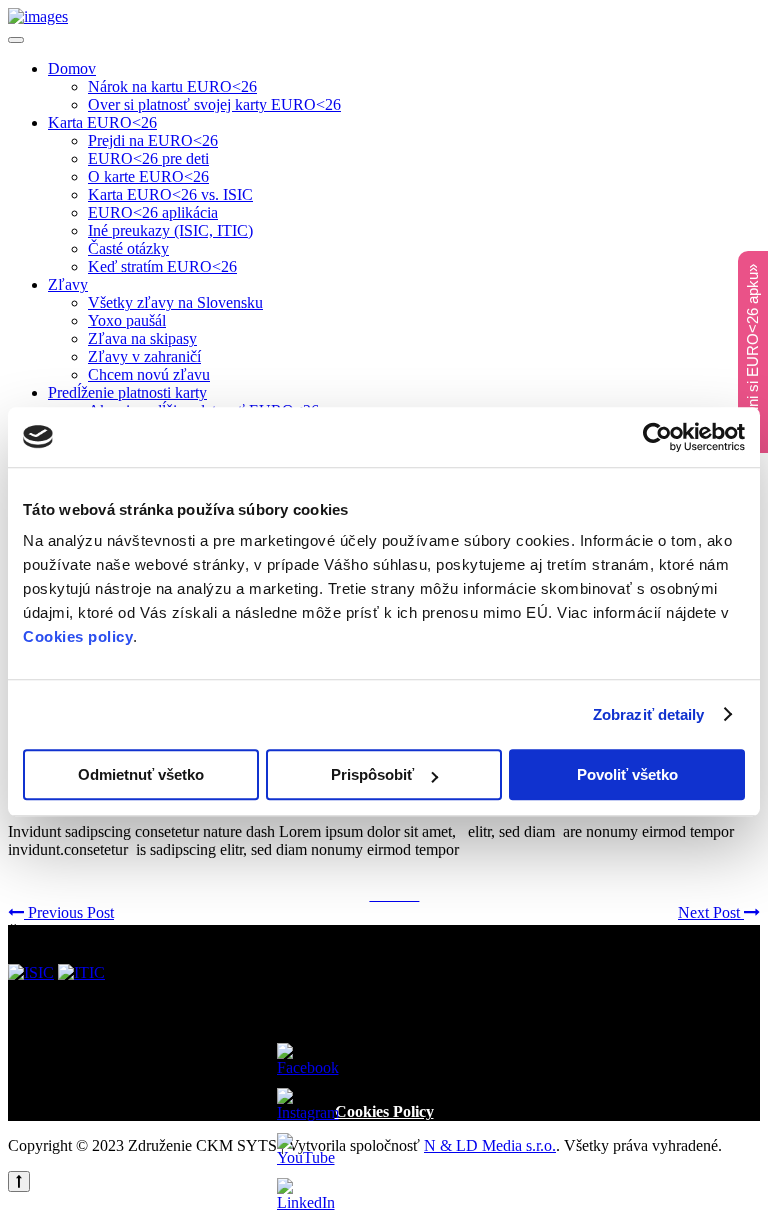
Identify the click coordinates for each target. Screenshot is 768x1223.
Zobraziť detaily (649, 714)
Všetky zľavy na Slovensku (175, 302)
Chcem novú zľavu (149, 374)
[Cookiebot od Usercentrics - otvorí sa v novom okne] (657, 437)
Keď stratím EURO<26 (162, 266)
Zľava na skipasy (142, 338)
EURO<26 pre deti (148, 158)
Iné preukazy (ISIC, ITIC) (170, 230)
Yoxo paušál (127, 320)
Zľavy (68, 284)
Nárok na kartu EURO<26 (172, 86)
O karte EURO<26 (148, 176)
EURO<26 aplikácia (153, 212)
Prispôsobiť (372, 774)
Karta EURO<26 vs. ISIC (170, 194)
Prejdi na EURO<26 (153, 140)
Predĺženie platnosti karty (127, 392)
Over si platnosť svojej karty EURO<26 (214, 104)
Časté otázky (128, 248)
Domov (72, 68)
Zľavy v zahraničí (144, 356)
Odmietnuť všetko (141, 774)
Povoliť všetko (627, 774)
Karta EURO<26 (102, 122)
